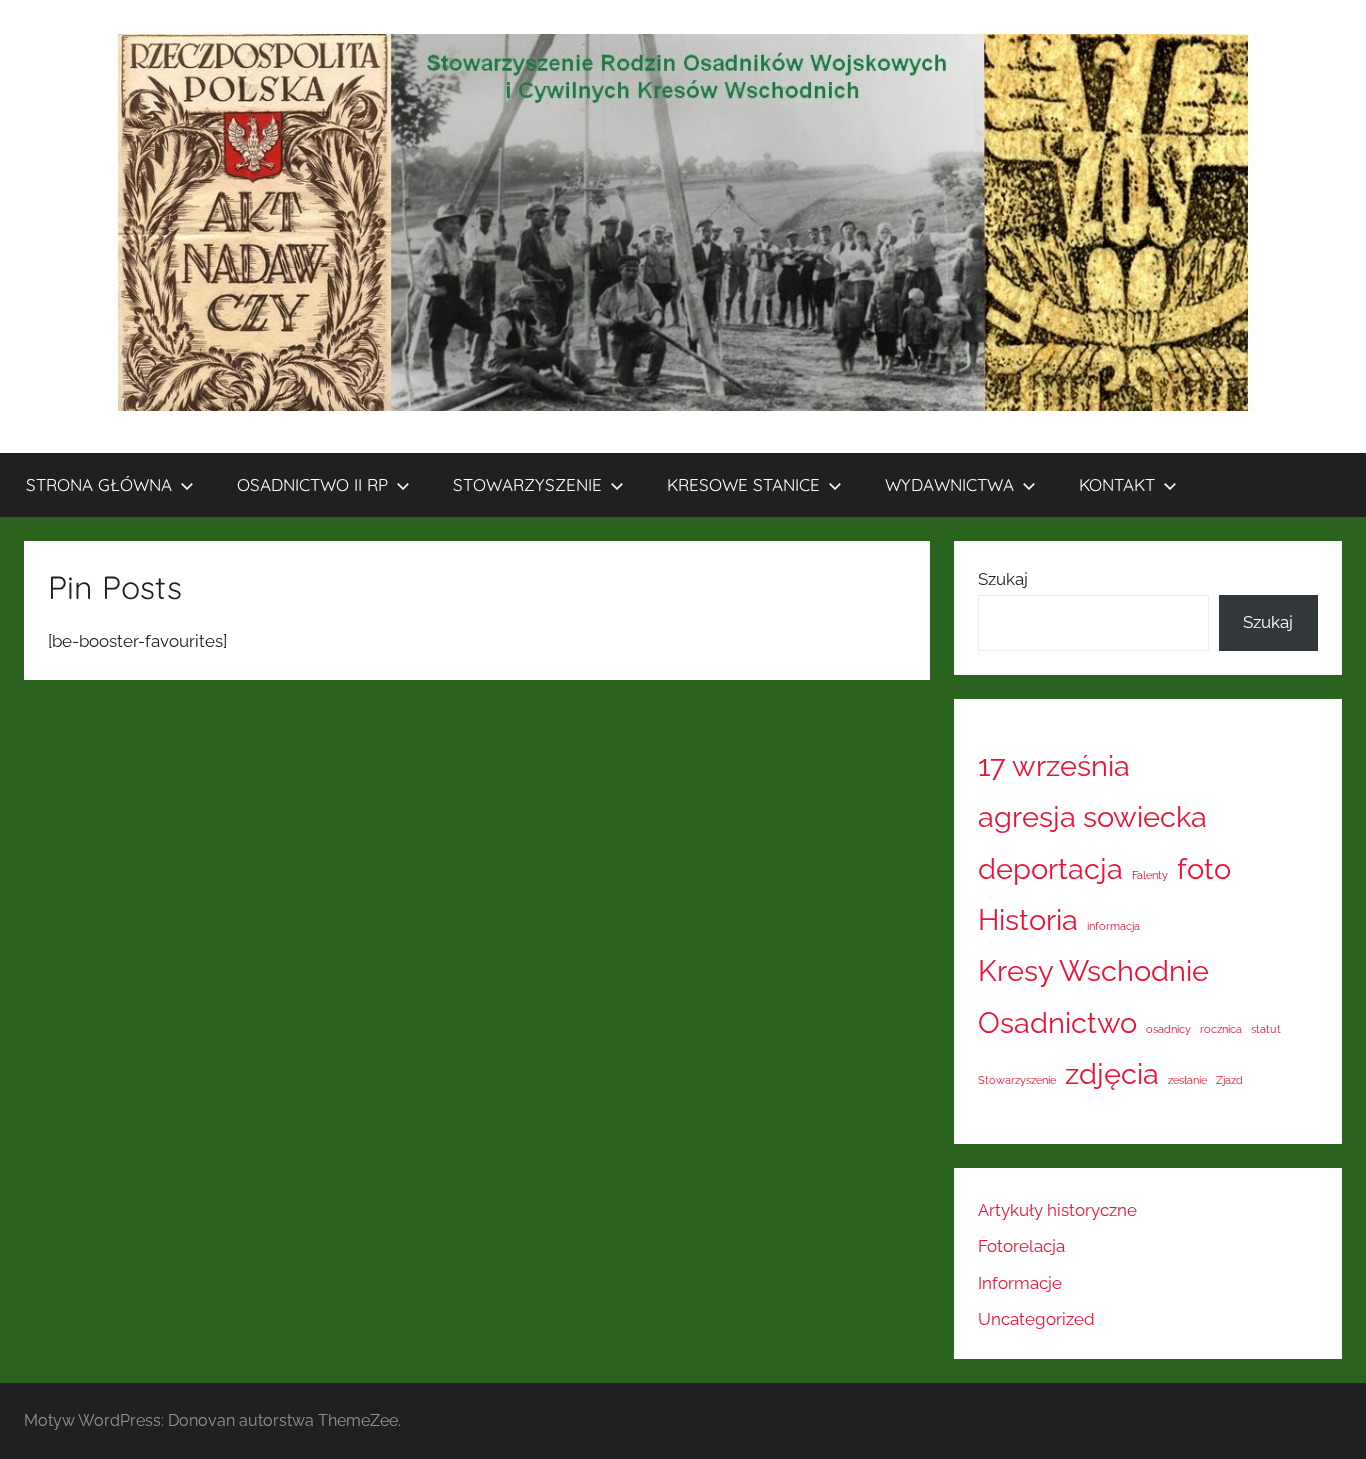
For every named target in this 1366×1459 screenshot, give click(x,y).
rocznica (1221, 1029)
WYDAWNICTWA (949, 484)
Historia (1028, 919)
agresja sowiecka (1092, 816)
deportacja (1050, 868)
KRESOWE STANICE (743, 484)
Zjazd (1229, 1080)
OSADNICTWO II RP (312, 484)
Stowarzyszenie (1017, 1080)
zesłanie (1187, 1080)
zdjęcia (1112, 1073)
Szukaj (1003, 579)
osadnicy (1168, 1029)
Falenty (1150, 875)
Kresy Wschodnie (1093, 970)
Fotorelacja (1021, 1246)
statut (1266, 1029)
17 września (1054, 765)
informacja (1113, 926)
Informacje (1020, 1283)
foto (1204, 868)
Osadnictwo (1057, 1022)
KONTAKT (1117, 484)
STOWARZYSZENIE (527, 484)
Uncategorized (1036, 1319)
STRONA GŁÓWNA (99, 484)
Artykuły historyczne (1057, 1210)
